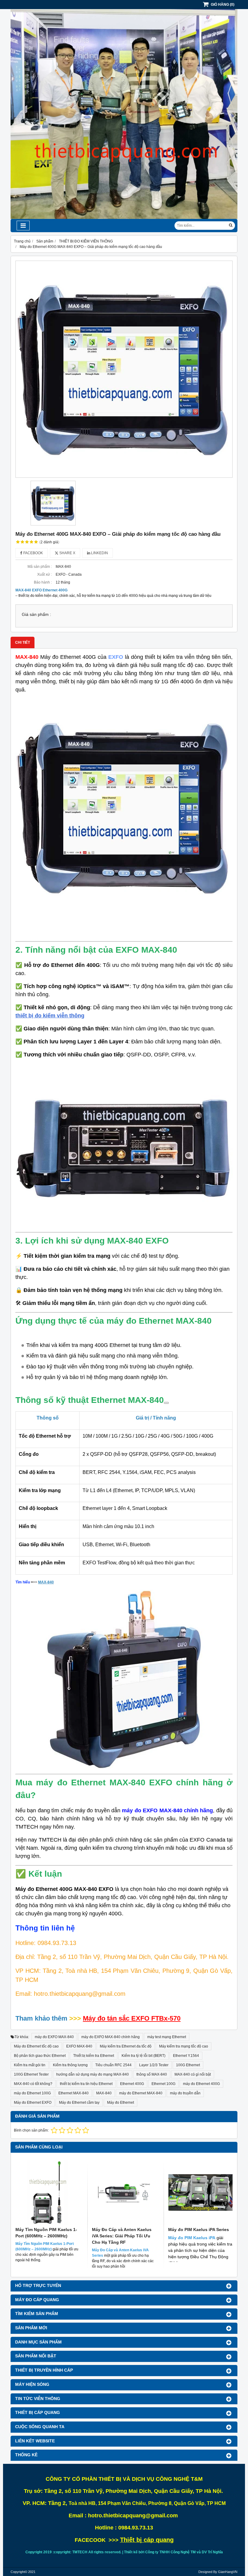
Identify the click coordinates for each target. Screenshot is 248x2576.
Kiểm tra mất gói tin (30, 2065)
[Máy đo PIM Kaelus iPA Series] (200, 2192)
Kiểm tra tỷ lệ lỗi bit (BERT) (144, 2056)
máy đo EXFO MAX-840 (54, 2037)
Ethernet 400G (132, 2084)
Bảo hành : (43, 582)
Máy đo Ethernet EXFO (33, 2103)
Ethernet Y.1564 (186, 2056)
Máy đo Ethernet (121, 2103)
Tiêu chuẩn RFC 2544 (113, 2065)
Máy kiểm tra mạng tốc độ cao (184, 2046)
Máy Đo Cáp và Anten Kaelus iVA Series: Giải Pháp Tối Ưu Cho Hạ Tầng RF (122, 2236)
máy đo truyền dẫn (185, 2093)
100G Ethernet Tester (31, 2074)
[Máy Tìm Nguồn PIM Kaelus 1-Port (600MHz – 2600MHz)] (48, 2192)
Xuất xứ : (44, 574)
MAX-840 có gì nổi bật (193, 2074)
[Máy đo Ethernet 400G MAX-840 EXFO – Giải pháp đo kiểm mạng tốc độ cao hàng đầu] (124, 369)
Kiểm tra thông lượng (70, 2065)
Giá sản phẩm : (36, 615)
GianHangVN (228, 2572)
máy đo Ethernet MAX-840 (141, 2093)
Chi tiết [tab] (23, 642)
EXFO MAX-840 (79, 2046)
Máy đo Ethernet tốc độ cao (36, 2046)
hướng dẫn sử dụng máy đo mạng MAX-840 (93, 2074)
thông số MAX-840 (152, 2074)
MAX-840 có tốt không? (33, 2084)
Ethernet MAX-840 (73, 2093)
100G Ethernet (188, 2065)
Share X (67, 553)
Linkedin (99, 553)
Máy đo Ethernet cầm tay (79, 2103)
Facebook (33, 553)
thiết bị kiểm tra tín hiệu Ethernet (86, 2084)
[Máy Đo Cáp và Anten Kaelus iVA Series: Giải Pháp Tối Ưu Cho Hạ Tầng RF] (124, 2192)
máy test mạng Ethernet (167, 2037)
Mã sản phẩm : (40, 567)
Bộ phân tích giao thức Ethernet (40, 2056)
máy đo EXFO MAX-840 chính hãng (111, 2037)
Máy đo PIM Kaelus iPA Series (199, 2230)
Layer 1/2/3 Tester (154, 2065)
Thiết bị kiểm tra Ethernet (94, 2056)
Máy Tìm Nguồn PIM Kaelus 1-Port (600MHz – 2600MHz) (46, 2233)
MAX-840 (104, 2093)
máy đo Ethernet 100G (32, 2093)
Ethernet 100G (163, 2084)
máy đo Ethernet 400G (201, 2084)
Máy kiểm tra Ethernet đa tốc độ (126, 2046)
